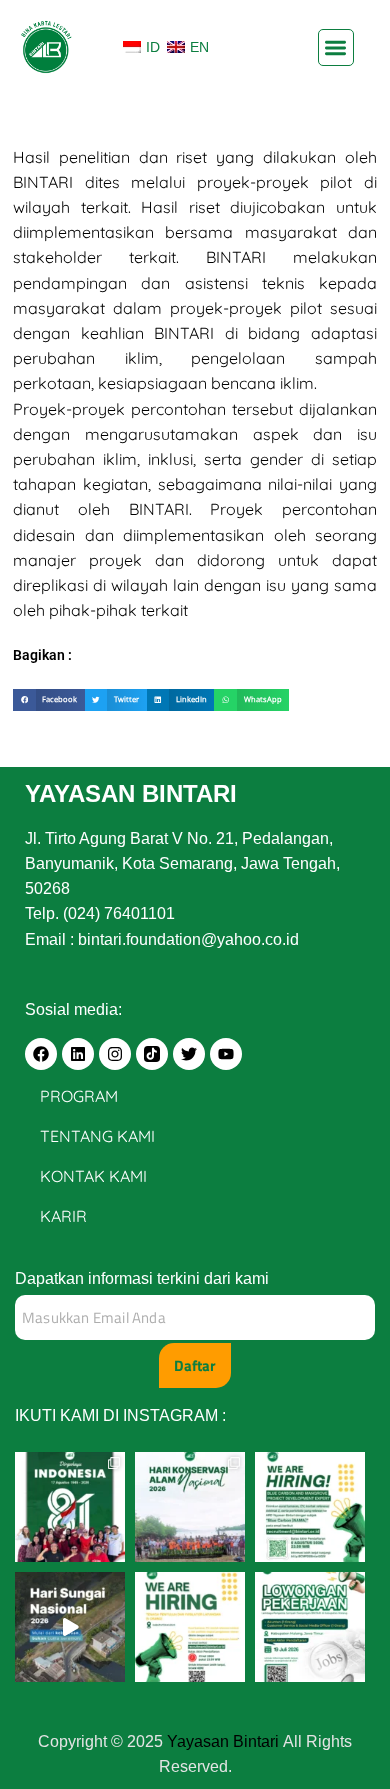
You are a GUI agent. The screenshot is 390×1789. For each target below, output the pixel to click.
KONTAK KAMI (93, 1176)
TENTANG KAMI (97, 1136)
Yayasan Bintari (225, 1741)
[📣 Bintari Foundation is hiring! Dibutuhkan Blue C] (310, 1507)
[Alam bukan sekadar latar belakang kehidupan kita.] (190, 1507)
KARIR (63, 1216)
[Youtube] (226, 1054)
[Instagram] (115, 1054)
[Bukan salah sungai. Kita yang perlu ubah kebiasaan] (70, 1627)
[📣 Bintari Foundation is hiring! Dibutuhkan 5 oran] (190, 1627)
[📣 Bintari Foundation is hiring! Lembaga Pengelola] (310, 1627)
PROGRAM (79, 1096)
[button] (336, 47)
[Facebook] (41, 1054)
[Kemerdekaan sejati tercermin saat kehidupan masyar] (70, 1507)
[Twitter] (189, 1054)
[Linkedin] (78, 1054)
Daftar (195, 1365)
